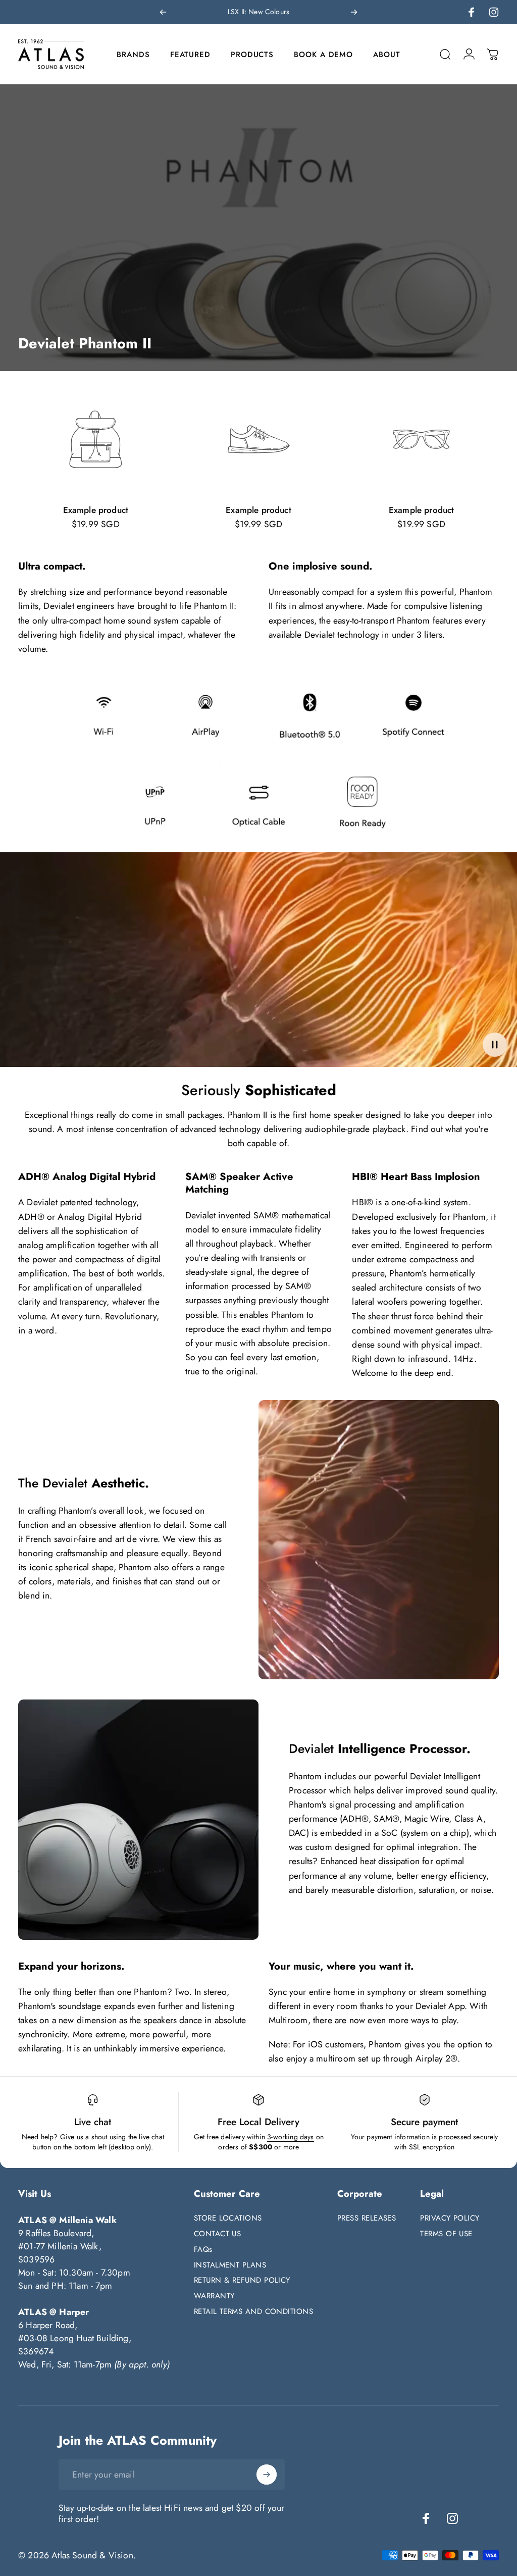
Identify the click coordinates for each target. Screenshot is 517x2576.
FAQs (203, 2250)
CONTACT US (218, 2234)
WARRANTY (214, 2296)
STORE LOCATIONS (228, 2218)
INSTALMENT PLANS (230, 2265)
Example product (96, 510)
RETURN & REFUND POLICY (242, 2280)
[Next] (354, 12)
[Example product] (96, 439)
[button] (495, 1045)
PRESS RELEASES (367, 2218)
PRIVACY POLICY (450, 2218)
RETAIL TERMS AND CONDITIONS (253, 2312)
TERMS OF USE (446, 2234)
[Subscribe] (267, 2475)
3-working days (290, 2137)
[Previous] (163, 12)
